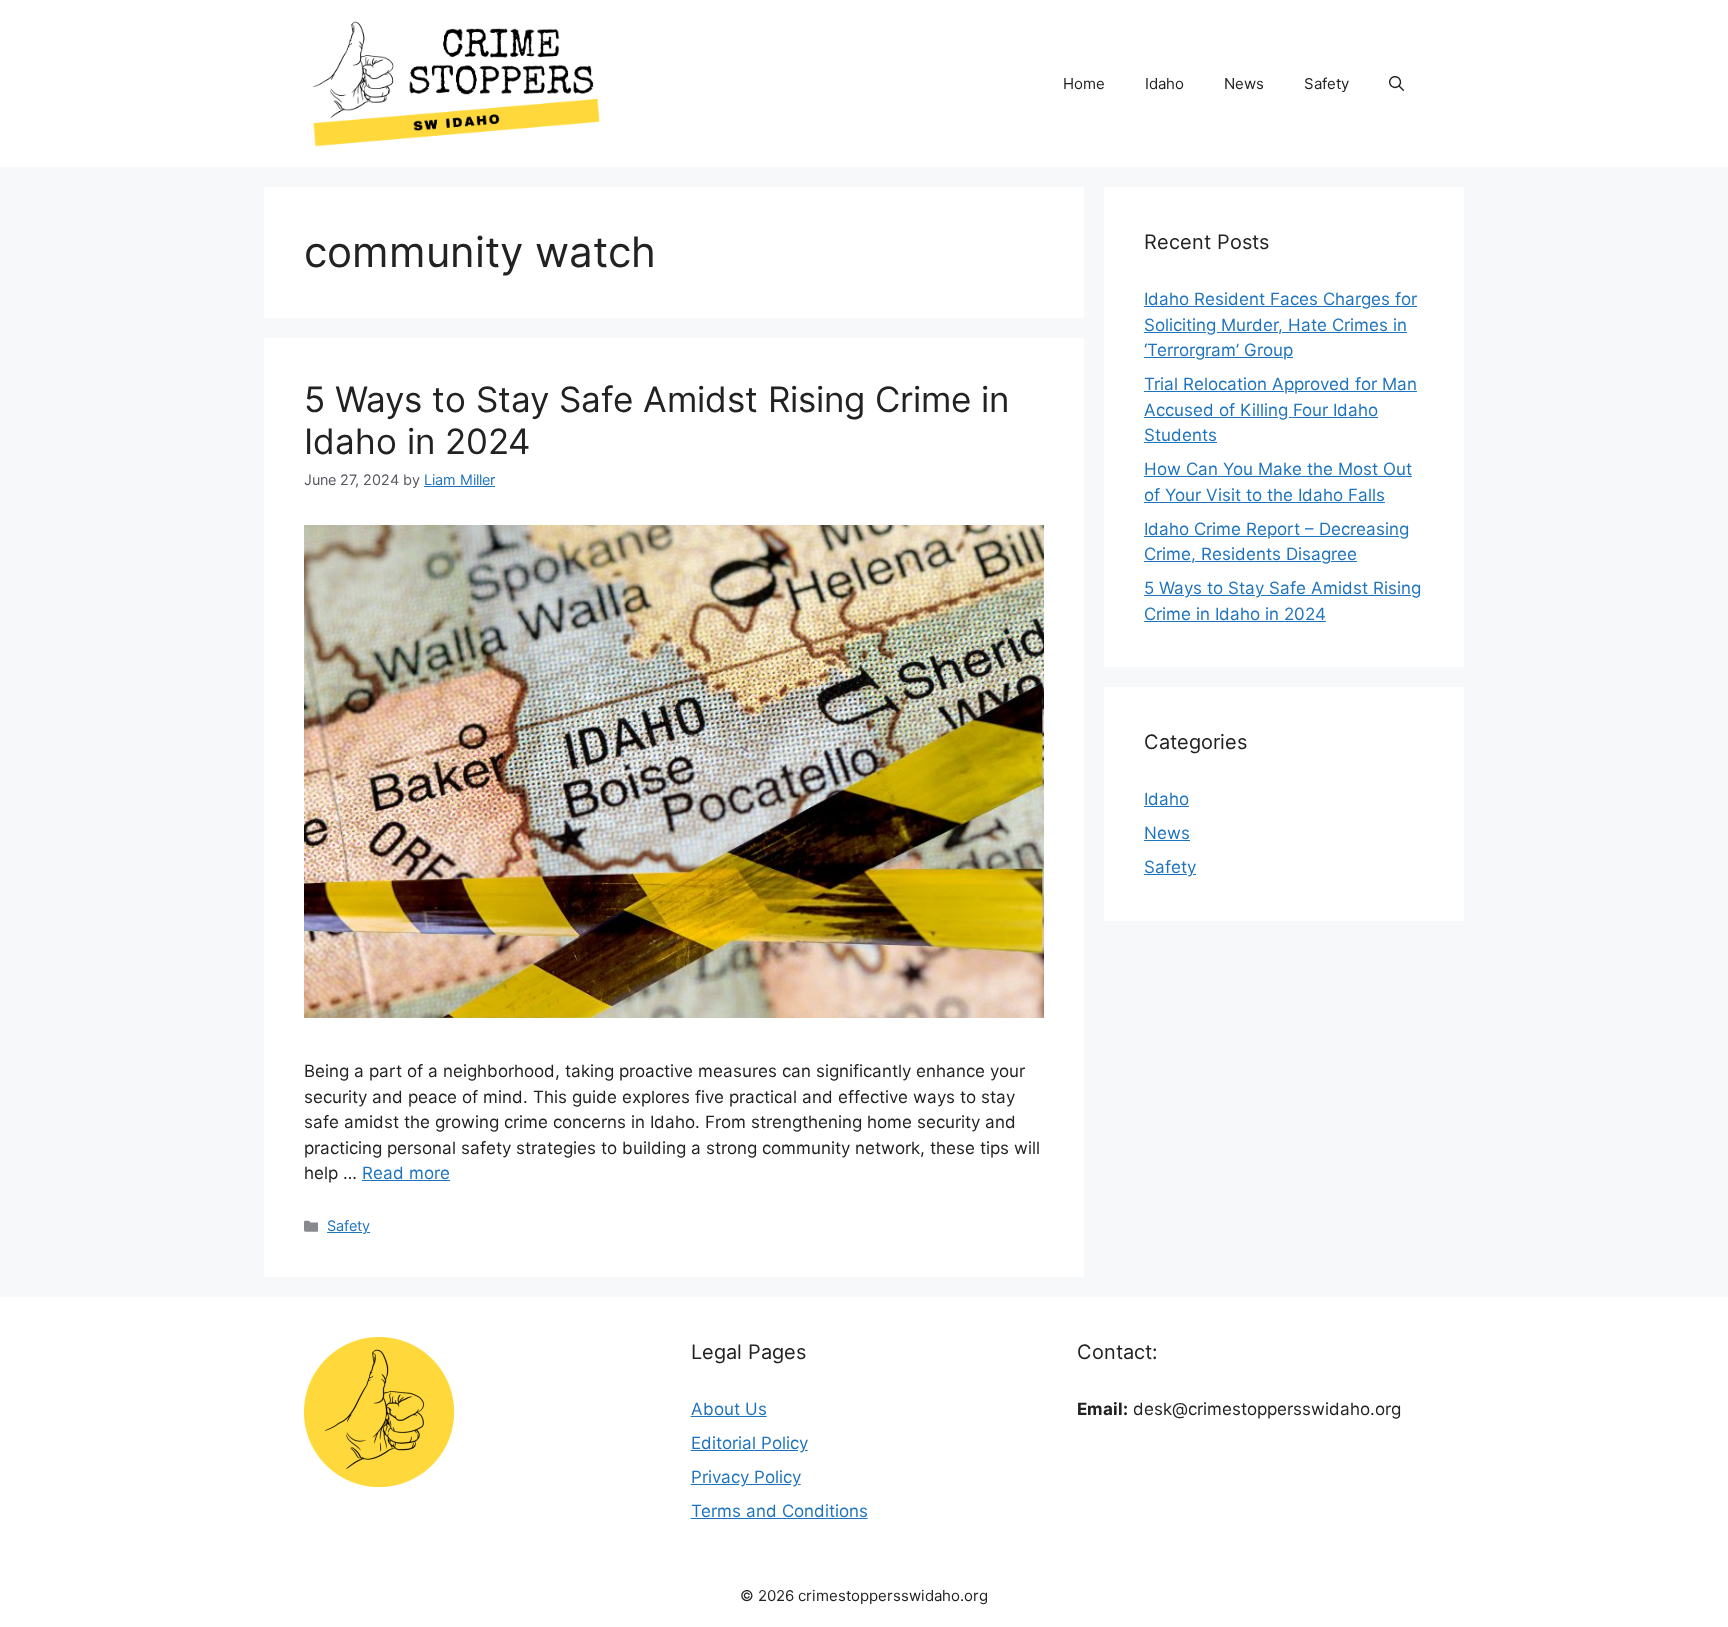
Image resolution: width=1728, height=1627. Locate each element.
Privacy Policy (746, 1477)
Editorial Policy (749, 1443)
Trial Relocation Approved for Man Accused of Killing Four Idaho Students (1280, 409)
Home (1084, 83)
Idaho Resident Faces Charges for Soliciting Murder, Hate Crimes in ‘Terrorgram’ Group (1280, 324)
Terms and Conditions (779, 1511)
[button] (1396, 84)
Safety (1326, 83)
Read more (406, 1173)
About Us (729, 1409)
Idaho (1164, 83)
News (1244, 83)
